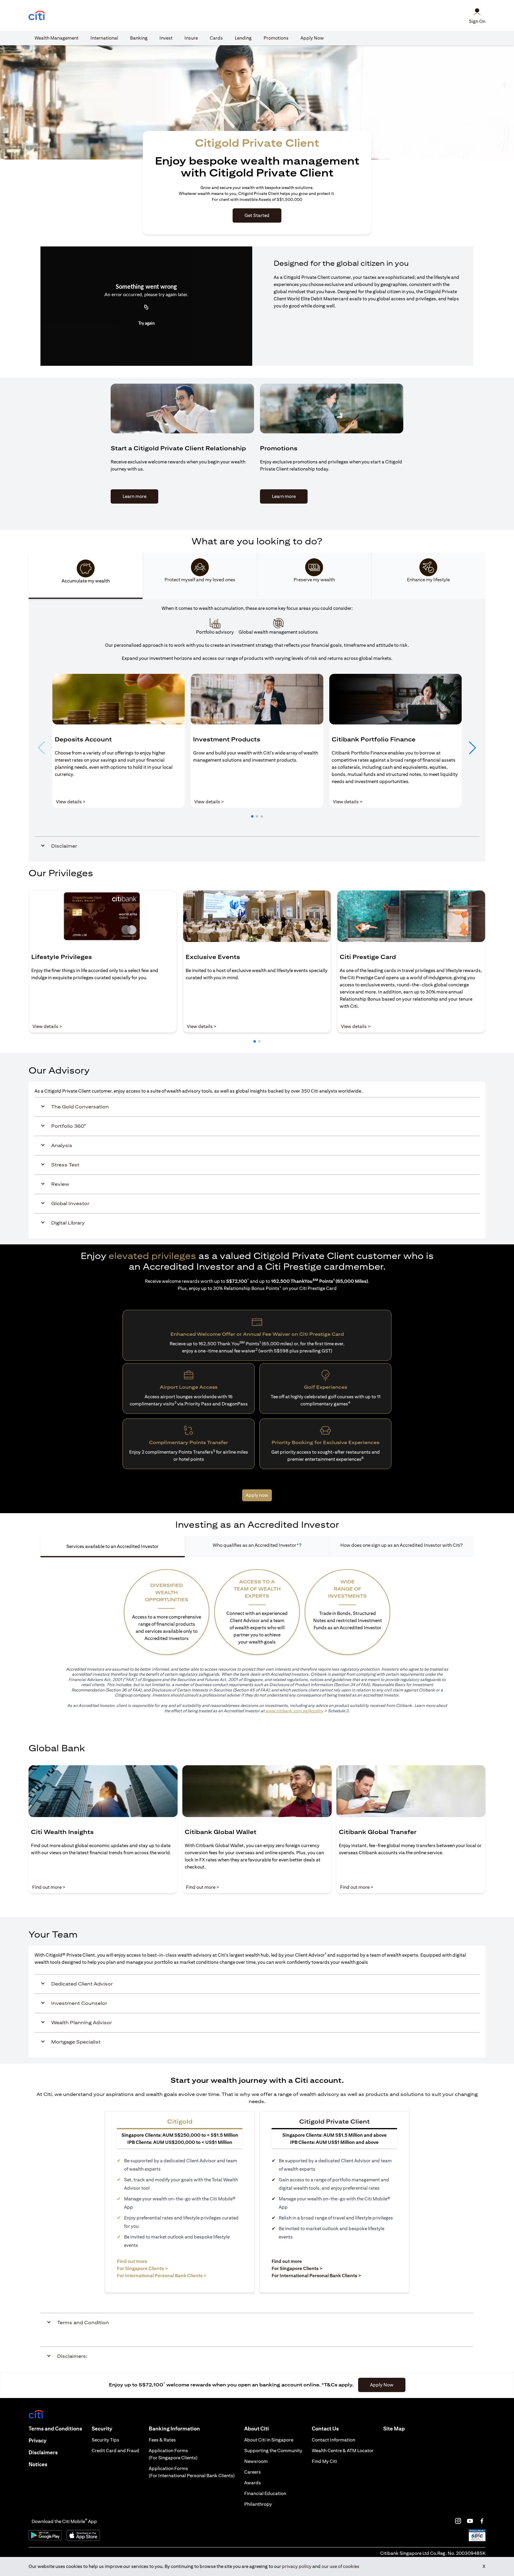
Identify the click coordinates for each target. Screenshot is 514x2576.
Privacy (37, 2440)
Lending (243, 38)
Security (102, 2429)
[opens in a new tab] (37, 16)
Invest (166, 38)
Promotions (276, 38)
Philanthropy (258, 2504)
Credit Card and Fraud (115, 2451)
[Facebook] (482, 2521)
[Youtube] (470, 2521)
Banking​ (139, 38)
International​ (104, 38)
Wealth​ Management (57, 38)
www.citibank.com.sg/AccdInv (294, 1711)
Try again (146, 324)
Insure (191, 38)
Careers (253, 2472)
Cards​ (216, 38)
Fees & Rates (162, 2440)
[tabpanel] (257, 730)
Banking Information (174, 2429)
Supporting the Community (273, 2451)
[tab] (57, 38)
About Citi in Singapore (269, 2440)
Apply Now (312, 38)
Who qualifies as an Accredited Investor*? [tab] (257, 1545)
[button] (252, 816)
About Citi (257, 2429)
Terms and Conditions (55, 2429)
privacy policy (297, 2566)
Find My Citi (324, 2461)
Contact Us (325, 2429)
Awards (253, 2483)
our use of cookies (340, 2566)
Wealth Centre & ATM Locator (343, 2451)
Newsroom (256, 2461)
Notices (38, 2464)
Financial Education (265, 2493)
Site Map (394, 2429)
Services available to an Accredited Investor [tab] (112, 1546)
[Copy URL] (146, 307)
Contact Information (333, 2440)
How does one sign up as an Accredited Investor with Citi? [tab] (401, 1545)
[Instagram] (458, 2521)
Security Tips (105, 2440)
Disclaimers (43, 2452)
